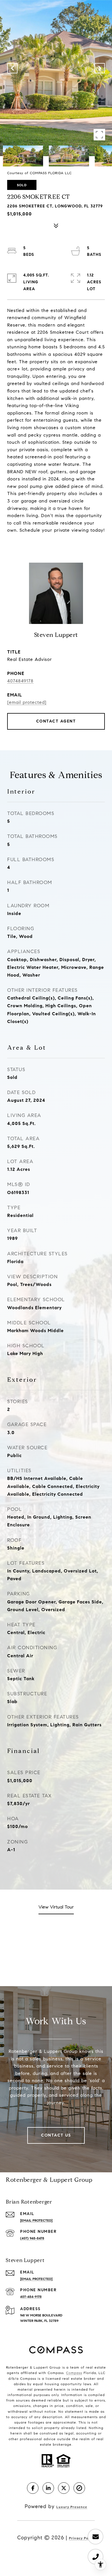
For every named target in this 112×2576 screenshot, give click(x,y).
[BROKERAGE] (79, 2488)
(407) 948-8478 (32, 2238)
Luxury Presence (72, 2507)
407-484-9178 (31, 2297)
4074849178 (20, 681)
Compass (74, 2373)
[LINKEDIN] (48, 2488)
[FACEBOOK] (33, 2488)
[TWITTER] (64, 2488)
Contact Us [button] (56, 2135)
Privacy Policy (82, 2538)
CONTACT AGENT (56, 721)
